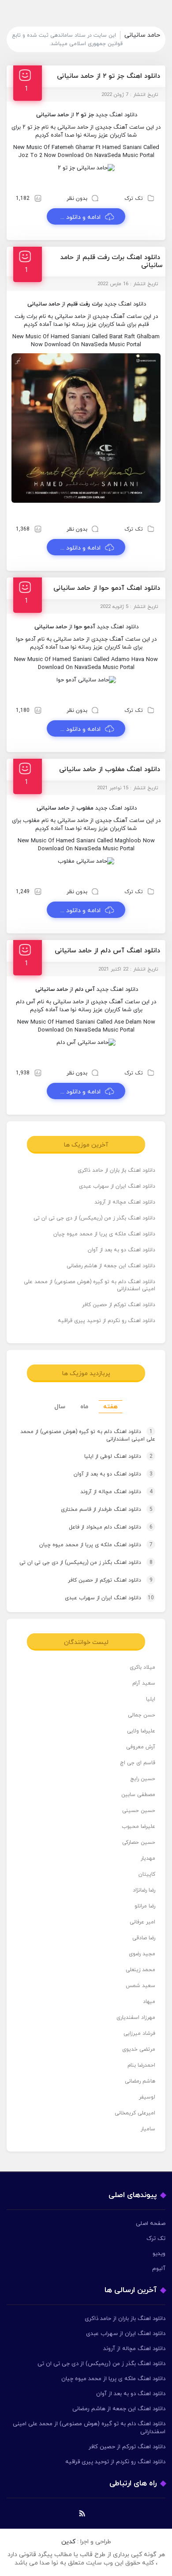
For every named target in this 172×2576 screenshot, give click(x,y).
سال (60, 1407)
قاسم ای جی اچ (138, 1763)
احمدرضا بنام (141, 2065)
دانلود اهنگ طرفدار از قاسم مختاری (107, 1510)
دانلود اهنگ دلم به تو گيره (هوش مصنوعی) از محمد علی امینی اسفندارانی (90, 1285)
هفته (110, 1407)
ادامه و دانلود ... (80, 217)
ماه (84, 1407)
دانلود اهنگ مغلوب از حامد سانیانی (110, 770)
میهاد (149, 2002)
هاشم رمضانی (140, 2081)
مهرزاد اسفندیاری (136, 2018)
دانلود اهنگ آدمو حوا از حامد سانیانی (107, 588)
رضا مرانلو (145, 1906)
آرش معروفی (141, 1747)
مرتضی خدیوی (139, 2049)
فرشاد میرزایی (139, 2033)
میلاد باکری (142, 1667)
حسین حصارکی (139, 1842)
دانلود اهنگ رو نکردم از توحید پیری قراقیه (107, 1321)
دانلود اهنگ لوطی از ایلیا (118, 1456)
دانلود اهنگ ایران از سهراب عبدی (117, 1186)
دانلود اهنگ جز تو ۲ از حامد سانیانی (108, 76)
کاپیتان (147, 1874)
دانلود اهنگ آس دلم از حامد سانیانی (107, 951)
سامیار (148, 2129)
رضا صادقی (144, 1938)
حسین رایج (143, 1779)
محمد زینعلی (140, 1970)
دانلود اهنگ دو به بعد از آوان (122, 1250)
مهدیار (148, 1858)
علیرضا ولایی (141, 1731)
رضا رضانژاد (144, 1890)
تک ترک (134, 199)
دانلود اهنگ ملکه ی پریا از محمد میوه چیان (104, 1234)
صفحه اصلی (151, 2224)
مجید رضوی (142, 1954)
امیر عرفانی (142, 1922)
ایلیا (151, 1699)
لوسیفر (147, 2097)
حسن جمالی (142, 1715)
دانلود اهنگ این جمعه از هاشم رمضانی (111, 1266)
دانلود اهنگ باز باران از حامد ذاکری (116, 1170)
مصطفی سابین (138, 1795)
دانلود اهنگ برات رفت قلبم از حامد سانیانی (112, 262)
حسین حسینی (139, 1811)
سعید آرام (144, 1683)
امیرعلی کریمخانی (135, 2113)
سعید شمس (140, 1986)
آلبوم (159, 2269)
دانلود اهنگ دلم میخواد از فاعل (111, 1527)
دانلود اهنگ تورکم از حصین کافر (119, 1305)
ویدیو (159, 2254)
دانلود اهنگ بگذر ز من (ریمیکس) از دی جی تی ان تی (94, 1218)
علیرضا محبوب (138, 1827)
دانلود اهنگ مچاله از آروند (125, 1202)
